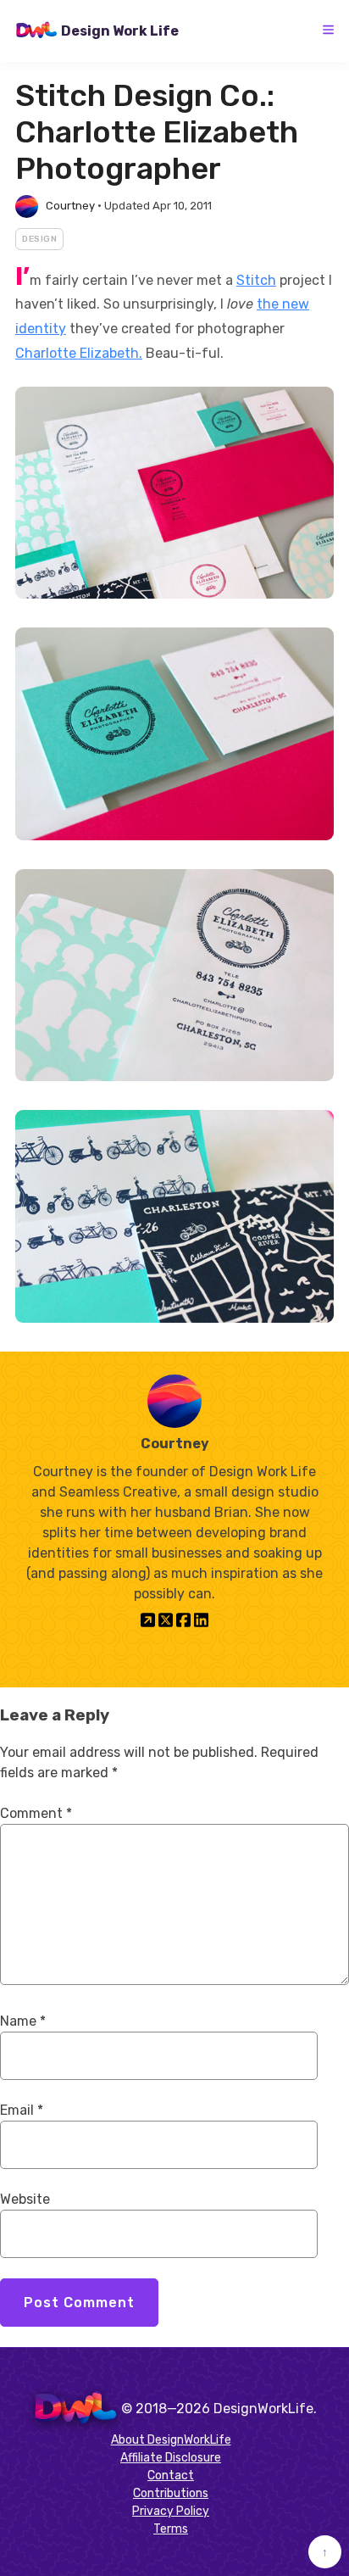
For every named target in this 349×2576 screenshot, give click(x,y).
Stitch (256, 280)
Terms (171, 2529)
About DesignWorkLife (171, 2440)
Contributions (171, 2493)
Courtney (70, 206)
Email (22, 2110)
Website (25, 2199)
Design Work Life (120, 31)
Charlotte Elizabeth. (79, 353)
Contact (171, 2476)
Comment (36, 1813)
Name (23, 2021)
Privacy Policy (171, 2511)
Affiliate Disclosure (171, 2458)
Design (39, 239)
